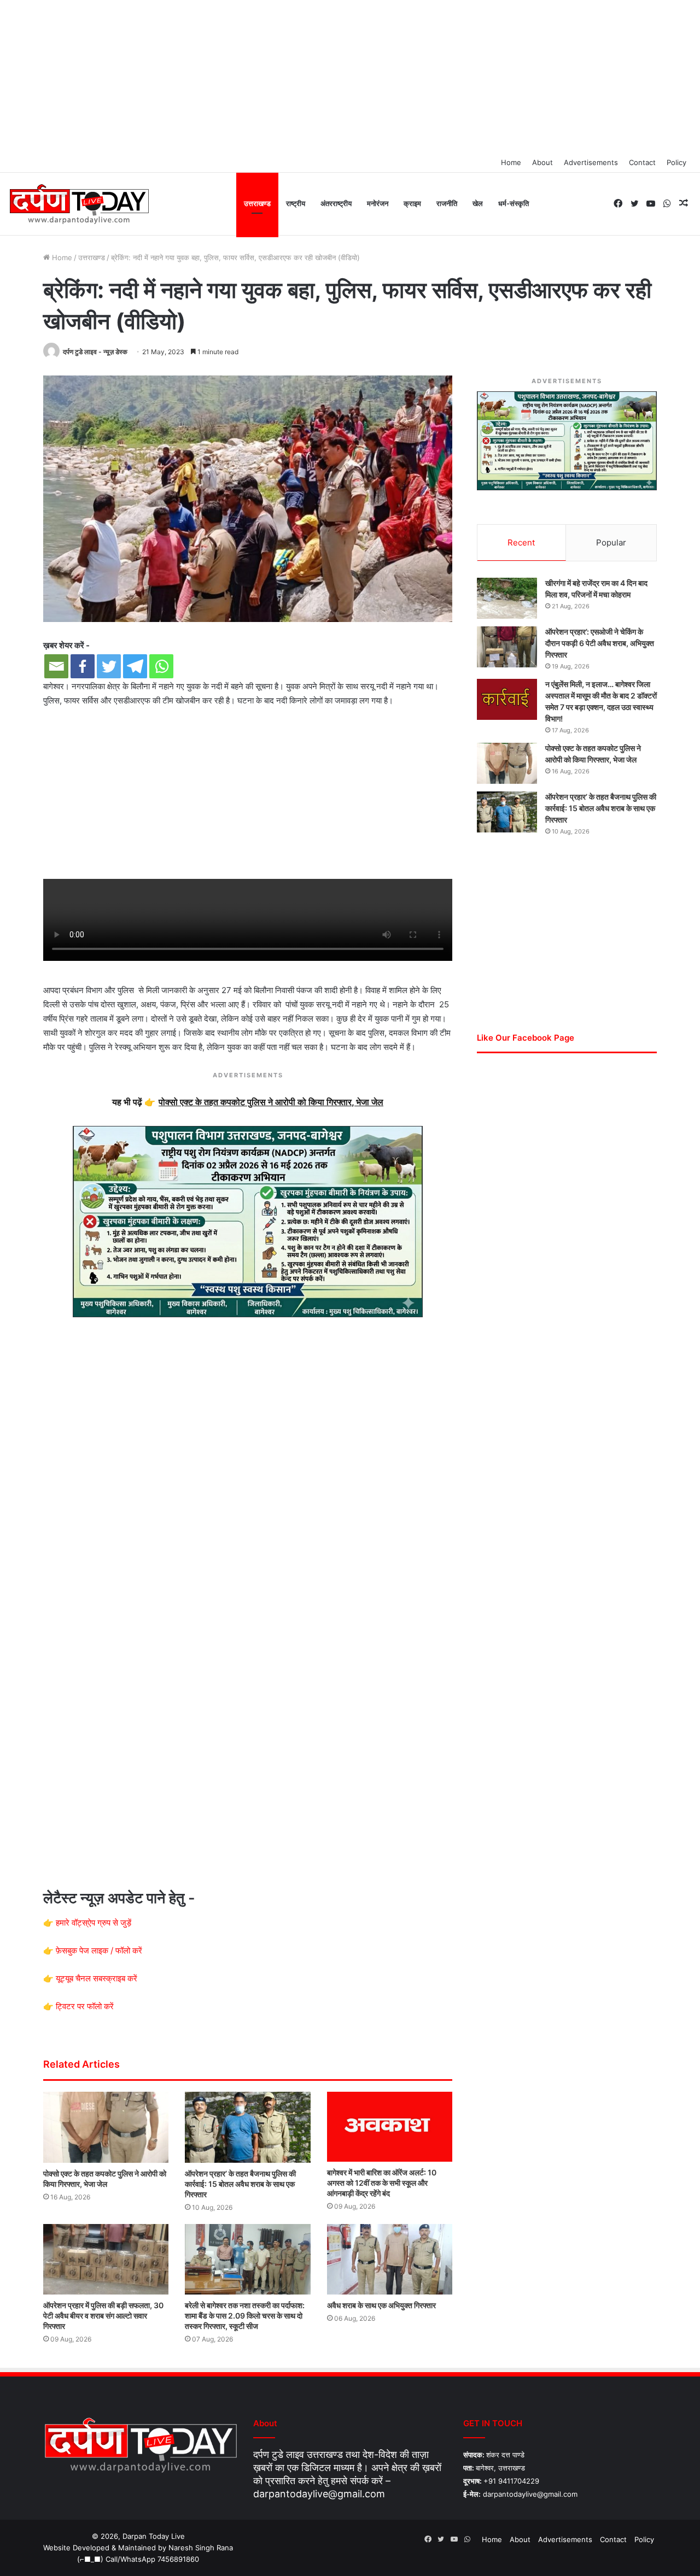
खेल (478, 203)
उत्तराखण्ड (257, 203)
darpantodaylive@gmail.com (319, 2494)
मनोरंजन (378, 203)
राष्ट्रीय (296, 203)
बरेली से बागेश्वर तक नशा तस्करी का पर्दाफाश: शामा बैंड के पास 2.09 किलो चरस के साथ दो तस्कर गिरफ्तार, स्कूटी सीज (245, 2316)
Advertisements (591, 162)
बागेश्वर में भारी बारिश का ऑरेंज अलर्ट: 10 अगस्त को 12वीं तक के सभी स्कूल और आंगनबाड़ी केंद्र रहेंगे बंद (382, 2183)
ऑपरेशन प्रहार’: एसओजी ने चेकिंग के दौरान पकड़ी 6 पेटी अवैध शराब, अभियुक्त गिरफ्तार (600, 643)
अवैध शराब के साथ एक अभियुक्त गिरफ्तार (381, 2305)
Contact (642, 162)
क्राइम (412, 203)
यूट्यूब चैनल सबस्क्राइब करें (97, 1978)
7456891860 (178, 2559)
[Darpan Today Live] (78, 204)
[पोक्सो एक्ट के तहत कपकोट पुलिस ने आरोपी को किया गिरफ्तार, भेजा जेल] (106, 2127)
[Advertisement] (350, 77)
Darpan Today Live (154, 2536)
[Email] (56, 666)
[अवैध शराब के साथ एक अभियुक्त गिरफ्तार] (390, 2259)
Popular (611, 542)
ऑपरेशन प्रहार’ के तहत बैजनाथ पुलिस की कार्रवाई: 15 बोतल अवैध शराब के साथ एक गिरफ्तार (240, 2184)
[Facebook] (83, 666)
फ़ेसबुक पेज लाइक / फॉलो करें (99, 1950)
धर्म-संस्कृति (514, 203)
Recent (521, 542)
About (542, 162)
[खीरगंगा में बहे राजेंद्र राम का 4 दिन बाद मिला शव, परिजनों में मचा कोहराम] (507, 598)
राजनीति (447, 203)
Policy (676, 162)
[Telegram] (135, 666)
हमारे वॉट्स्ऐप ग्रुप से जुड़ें (94, 1923)
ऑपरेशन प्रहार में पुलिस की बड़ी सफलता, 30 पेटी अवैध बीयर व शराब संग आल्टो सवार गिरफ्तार (103, 2316)
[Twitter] (109, 666)
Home (511, 162)
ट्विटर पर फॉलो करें (85, 2006)
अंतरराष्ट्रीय (336, 203)
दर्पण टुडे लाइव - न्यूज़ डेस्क (95, 352)
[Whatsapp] (161, 666)
